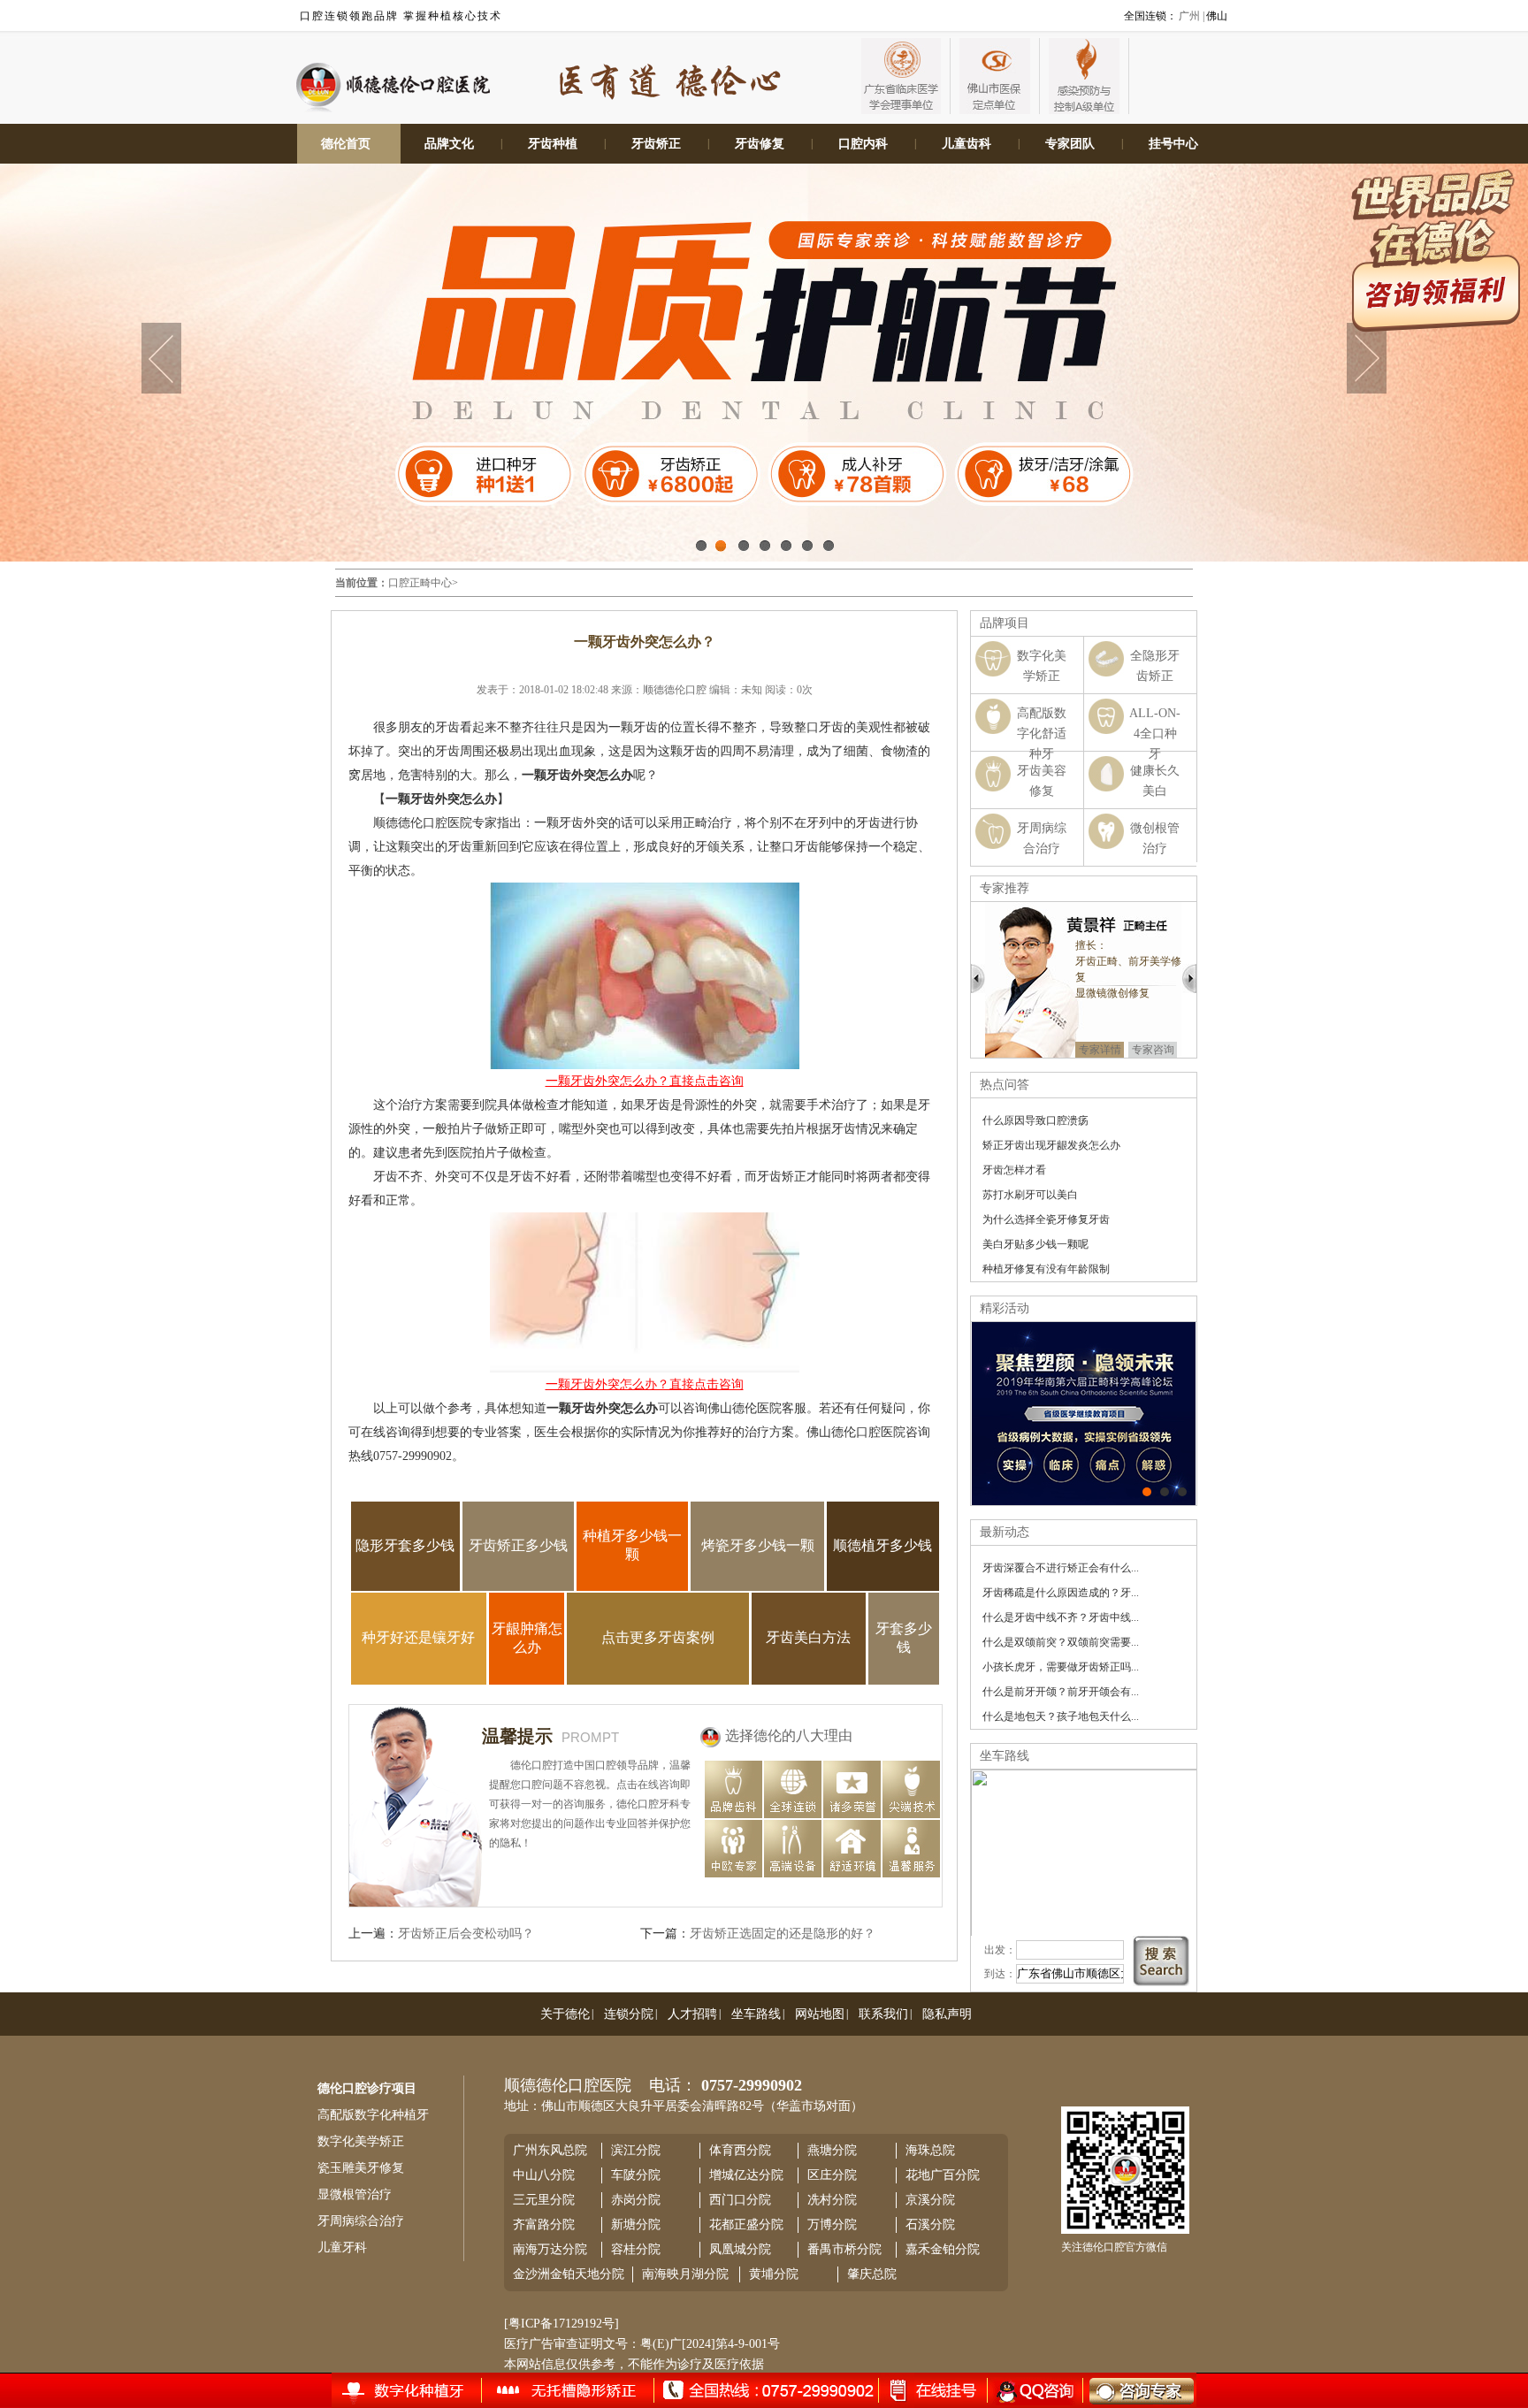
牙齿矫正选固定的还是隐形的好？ (783, 1934)
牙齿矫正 (656, 144)
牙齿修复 (760, 144)
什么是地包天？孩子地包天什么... (1061, 1716)
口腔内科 (863, 144)
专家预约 (1162, 1034)
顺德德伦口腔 (675, 690)
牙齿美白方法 (808, 1637)
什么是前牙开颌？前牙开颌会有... (1061, 1692)
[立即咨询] (1130, 2390)
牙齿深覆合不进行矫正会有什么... (1061, 1568)
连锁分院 (629, 2014)
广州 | (1192, 16)
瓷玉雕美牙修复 (361, 2168)
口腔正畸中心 (420, 583)
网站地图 (820, 2014)
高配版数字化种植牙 (373, 2115)
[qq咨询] (1033, 2390)
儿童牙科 (342, 2247)
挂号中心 (1173, 144)
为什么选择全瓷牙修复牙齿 (1046, 1219)
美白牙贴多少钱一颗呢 (1035, 1244)
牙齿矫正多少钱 (518, 1545)
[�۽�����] (1147, 1492)
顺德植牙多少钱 (882, 1545)
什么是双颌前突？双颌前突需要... (1061, 1642)
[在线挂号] (420, 2389)
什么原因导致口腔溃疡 (1035, 1120)
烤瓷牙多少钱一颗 (758, 1545)
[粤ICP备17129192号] (562, 2324)
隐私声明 (947, 2014)
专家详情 (1109, 1034)
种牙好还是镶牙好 (418, 1637)
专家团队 (1070, 144)
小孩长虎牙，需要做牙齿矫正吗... (1061, 1667)
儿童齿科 (966, 144)
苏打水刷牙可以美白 (1030, 1195)
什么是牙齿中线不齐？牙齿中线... (1061, 1617)
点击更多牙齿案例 (658, 1637)
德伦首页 (346, 144)
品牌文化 (449, 144)
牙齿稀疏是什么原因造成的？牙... (1061, 1593)
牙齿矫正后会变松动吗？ (466, 1934)
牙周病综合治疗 (361, 2221)
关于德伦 (565, 2014)
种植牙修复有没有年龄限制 (1046, 1269)
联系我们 (883, 2014)
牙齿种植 (553, 144)
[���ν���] (1182, 1492)
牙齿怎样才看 (1014, 1170)
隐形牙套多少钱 (405, 1545)
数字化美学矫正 (361, 2141)
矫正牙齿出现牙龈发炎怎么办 (1051, 1145)
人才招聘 (692, 2014)
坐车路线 (756, 2014)
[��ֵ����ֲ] (1165, 1492)
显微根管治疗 (355, 2194)
